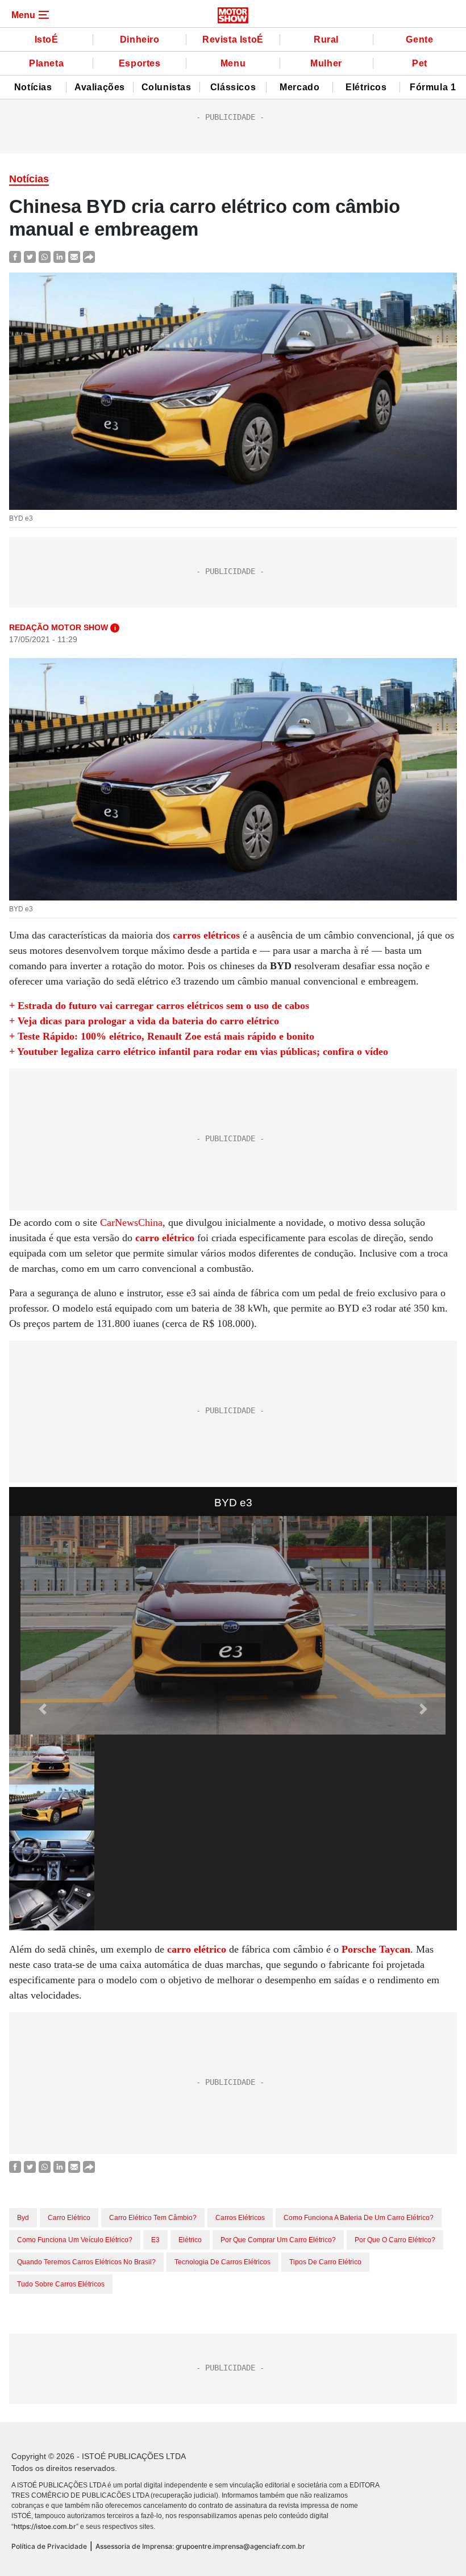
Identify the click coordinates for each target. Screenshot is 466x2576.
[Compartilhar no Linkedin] (59, 256)
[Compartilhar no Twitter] (30, 256)
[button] (43, 1709)
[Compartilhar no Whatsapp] (45, 256)
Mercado (299, 87)
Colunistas (167, 87)
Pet (420, 63)
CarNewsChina (131, 1222)
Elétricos (366, 87)
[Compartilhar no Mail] (74, 256)
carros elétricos (240, 2218)
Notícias (33, 87)
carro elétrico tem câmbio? (153, 2218)
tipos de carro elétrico (325, 2262)
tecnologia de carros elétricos (222, 2262)
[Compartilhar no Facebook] (15, 256)
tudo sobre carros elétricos (61, 2284)
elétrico (190, 2240)
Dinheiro (140, 39)
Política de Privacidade (49, 2546)
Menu (233, 63)
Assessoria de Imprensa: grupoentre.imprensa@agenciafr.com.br (200, 2546)
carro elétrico (69, 2218)
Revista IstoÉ (233, 39)
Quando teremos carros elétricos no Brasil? (86, 2262)
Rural (326, 39)
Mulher (326, 63)
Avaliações (100, 87)
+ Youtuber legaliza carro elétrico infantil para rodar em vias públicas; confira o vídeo (199, 1052)
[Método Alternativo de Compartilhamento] (89, 256)
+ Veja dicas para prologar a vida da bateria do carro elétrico (144, 1021)
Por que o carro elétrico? (395, 2240)
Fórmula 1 (433, 87)
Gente (419, 39)
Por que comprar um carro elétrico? (278, 2240)
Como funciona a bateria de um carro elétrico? (359, 2218)
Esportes (140, 63)
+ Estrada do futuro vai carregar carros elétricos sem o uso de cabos (159, 1006)
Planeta (46, 63)
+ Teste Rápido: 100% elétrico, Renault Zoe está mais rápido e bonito (162, 1036)
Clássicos (233, 87)
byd (23, 2218)
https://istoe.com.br (45, 2526)
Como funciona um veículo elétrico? (75, 2240)
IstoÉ (47, 39)
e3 (155, 2240)
